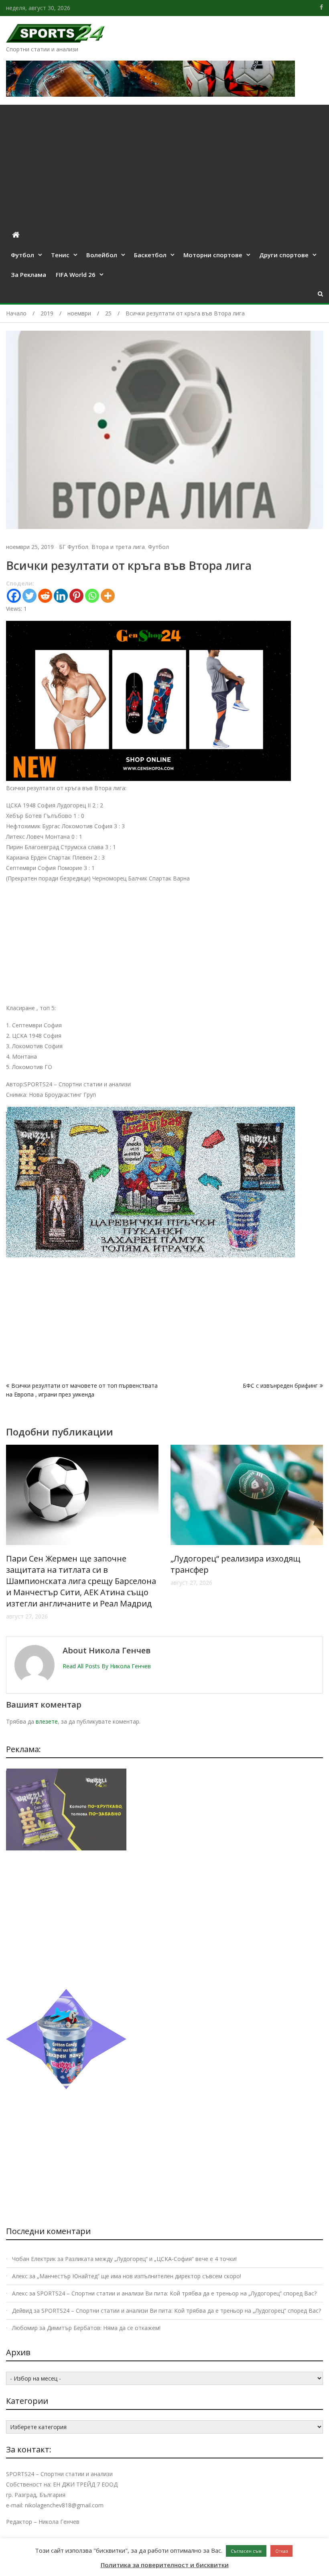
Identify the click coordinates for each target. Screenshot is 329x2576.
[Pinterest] (76, 596)
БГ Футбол (74, 547)
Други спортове (284, 255)
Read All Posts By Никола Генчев (107, 1666)
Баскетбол (150, 255)
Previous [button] (11, 1537)
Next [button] (318, 1537)
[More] (108, 596)
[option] (82, 1516)
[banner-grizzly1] (66, 2087)
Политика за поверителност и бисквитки (165, 2565)
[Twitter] (29, 596)
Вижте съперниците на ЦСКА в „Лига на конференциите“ (79, 1564)
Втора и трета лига (118, 547)
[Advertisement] (164, 165)
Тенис (60, 255)
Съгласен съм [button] (246, 2551)
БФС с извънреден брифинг (280, 1386)
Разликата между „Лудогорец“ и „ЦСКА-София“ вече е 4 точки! (151, 2259)
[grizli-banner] (66, 1848)
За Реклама (28, 274)
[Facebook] (14, 596)
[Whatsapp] (92, 596)
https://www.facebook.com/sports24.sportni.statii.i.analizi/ (321, 7)
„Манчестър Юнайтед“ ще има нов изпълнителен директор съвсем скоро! (139, 2276)
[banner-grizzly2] (150, 1255)
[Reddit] (45, 596)
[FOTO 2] (148, 779)
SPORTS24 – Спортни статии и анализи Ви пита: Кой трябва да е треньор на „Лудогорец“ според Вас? (177, 2293)
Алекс (20, 2276)
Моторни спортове (213, 255)
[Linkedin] (61, 596)
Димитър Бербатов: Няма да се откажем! (104, 2328)
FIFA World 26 (76, 274)
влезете (47, 1721)
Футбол (22, 255)
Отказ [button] (281, 2551)
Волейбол (102, 255)
